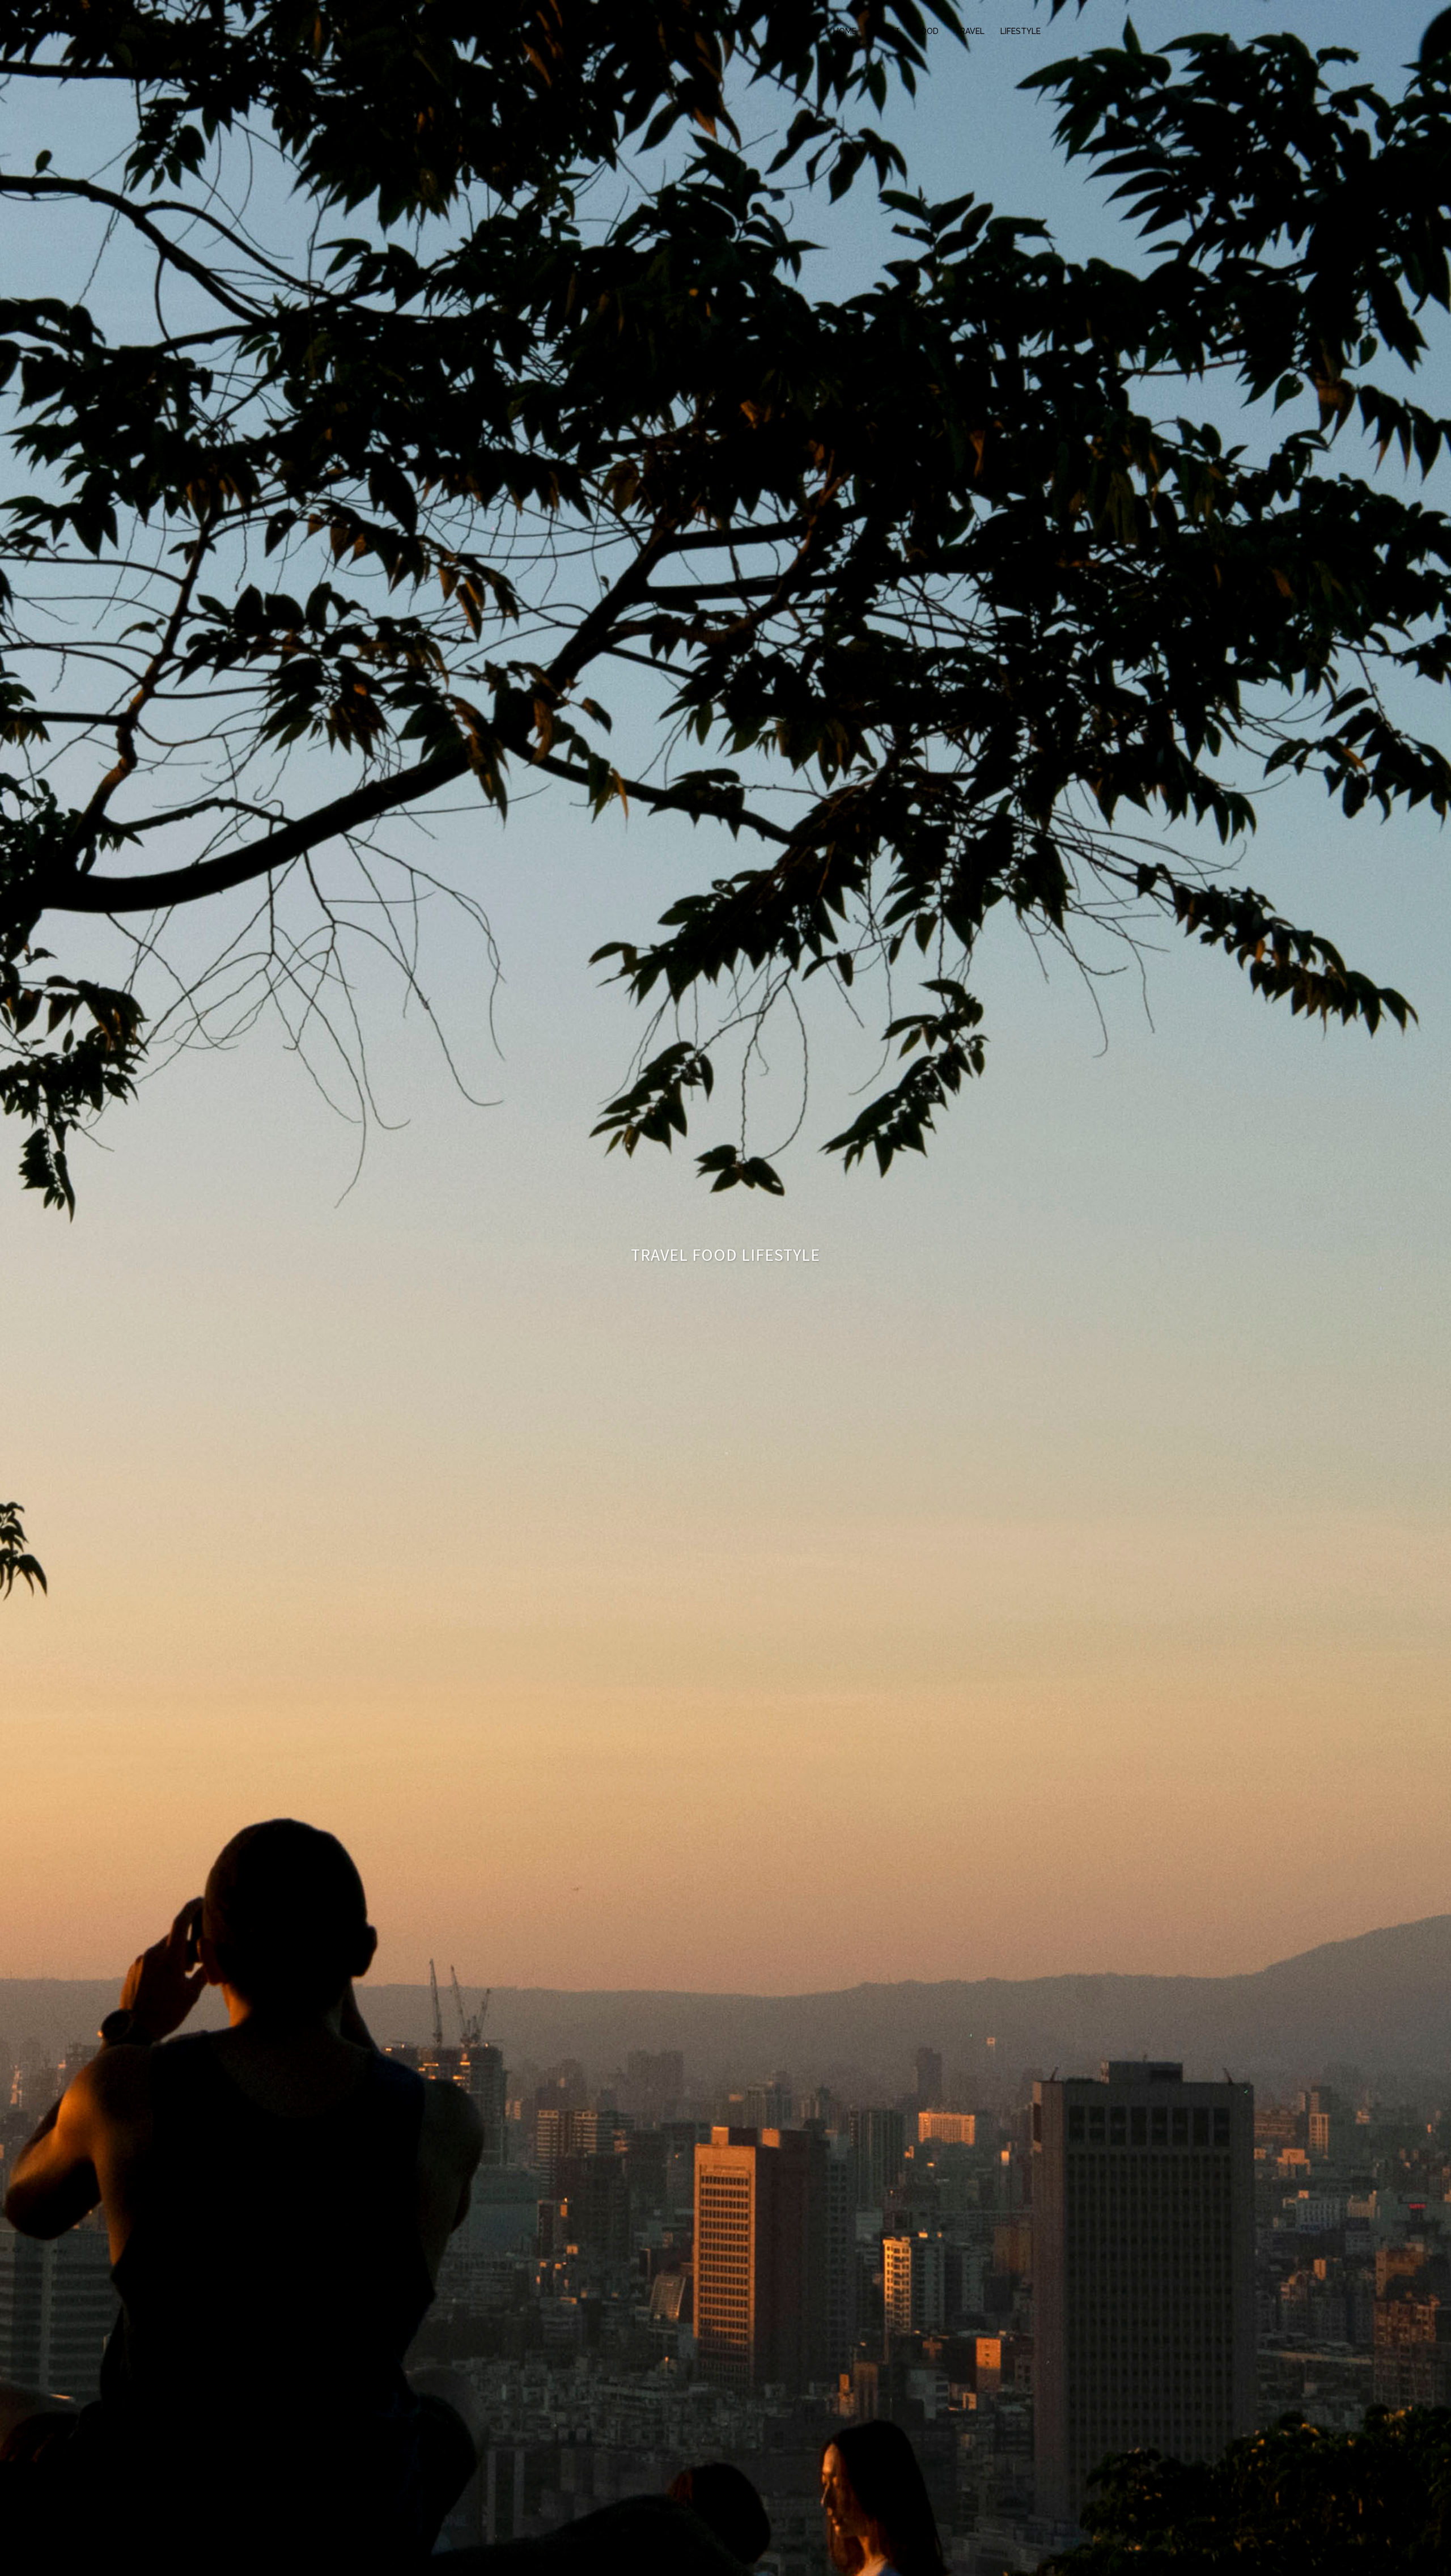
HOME (845, 31)
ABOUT (886, 31)
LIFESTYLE (1021, 31)
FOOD (927, 31)
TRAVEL (970, 31)
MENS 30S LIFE (463, 21)
